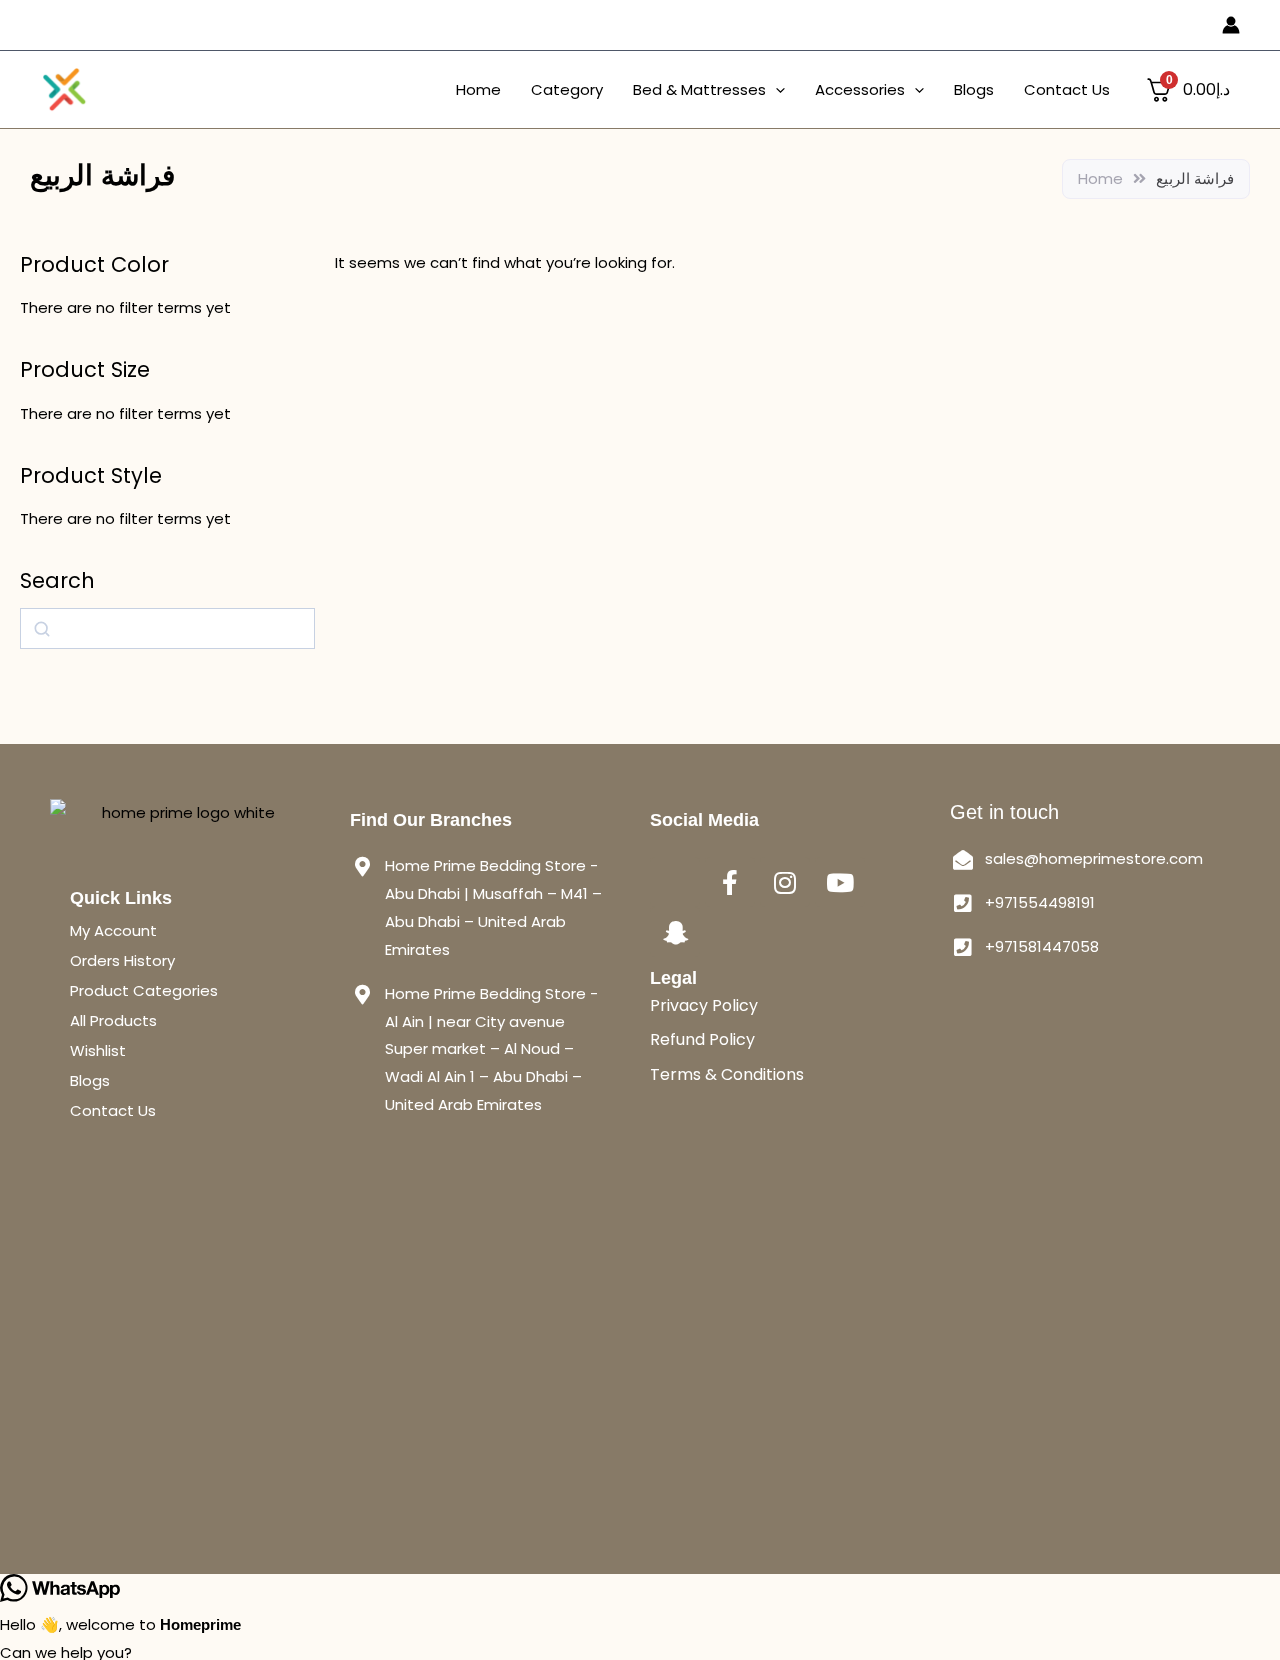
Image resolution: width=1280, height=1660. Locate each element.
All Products (113, 1020)
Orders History (122, 960)
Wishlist (98, 1050)
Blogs (974, 89)
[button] (775, 90)
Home (478, 89)
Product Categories (144, 990)
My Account (113, 930)
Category (567, 89)
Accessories (860, 89)
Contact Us (1067, 89)
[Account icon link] (1231, 25)
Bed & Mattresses (699, 89)
